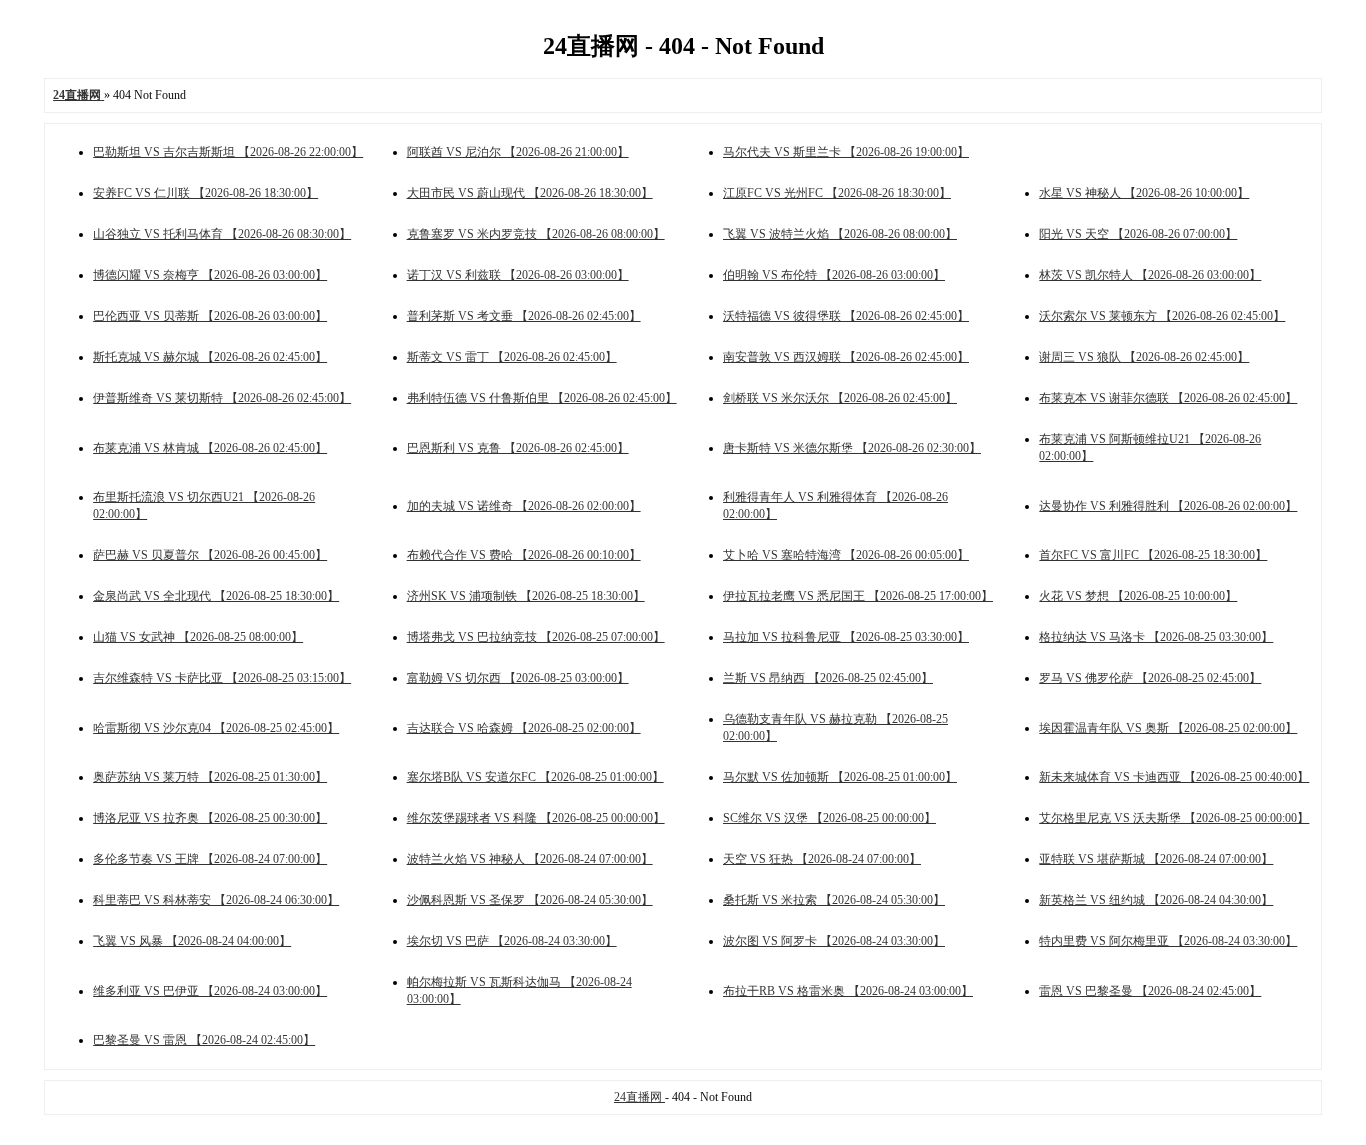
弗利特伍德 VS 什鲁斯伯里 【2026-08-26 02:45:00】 (542, 398)
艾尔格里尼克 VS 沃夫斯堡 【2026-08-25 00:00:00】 (1174, 818)
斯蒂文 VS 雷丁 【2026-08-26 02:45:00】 (512, 357)
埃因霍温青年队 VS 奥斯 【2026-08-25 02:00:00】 (1168, 728)
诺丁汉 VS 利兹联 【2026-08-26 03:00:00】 (518, 275)
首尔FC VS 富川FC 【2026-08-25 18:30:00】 (1153, 555)
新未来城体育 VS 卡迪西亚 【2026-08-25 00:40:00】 (1174, 777)
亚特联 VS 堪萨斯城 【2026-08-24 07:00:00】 (1156, 859)
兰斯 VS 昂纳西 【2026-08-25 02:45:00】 (828, 678)
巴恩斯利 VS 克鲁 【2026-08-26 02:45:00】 (518, 448)
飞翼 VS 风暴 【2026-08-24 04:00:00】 (192, 941)
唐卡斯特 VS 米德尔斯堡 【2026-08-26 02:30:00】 (852, 448)
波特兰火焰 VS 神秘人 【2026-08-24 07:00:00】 (530, 859)
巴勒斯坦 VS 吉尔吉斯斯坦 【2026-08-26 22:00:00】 (228, 152)
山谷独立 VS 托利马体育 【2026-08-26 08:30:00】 (222, 234)
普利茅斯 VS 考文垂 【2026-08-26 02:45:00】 (524, 316)
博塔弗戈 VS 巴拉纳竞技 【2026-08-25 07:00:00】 (536, 637)
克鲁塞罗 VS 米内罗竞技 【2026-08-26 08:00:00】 (536, 234)
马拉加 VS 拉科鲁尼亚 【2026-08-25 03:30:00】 (846, 637)
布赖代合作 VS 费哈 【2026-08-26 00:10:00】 (524, 555)
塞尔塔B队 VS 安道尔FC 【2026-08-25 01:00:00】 (535, 777)
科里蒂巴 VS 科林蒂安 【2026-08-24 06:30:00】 (216, 900)
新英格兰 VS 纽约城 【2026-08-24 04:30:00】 (1156, 900)
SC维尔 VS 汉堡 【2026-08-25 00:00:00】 (829, 818)
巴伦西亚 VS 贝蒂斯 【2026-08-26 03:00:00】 (210, 316)
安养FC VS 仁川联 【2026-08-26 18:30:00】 (205, 193)
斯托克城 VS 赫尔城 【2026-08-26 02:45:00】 (210, 357)
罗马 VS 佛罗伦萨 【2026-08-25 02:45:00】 (1150, 678)
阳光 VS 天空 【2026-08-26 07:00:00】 (1138, 234)
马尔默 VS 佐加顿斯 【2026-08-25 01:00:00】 (840, 777)
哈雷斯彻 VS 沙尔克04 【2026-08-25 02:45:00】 (216, 728)
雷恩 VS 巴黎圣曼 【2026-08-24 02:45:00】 (1150, 991)
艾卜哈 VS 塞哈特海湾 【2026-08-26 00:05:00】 (846, 555)
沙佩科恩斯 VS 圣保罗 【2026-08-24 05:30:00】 (530, 900)
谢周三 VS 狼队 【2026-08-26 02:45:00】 (1144, 357)
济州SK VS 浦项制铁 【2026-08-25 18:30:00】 (526, 596)
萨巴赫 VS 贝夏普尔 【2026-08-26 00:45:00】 (210, 555)
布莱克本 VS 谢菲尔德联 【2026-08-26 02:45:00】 (1168, 398)
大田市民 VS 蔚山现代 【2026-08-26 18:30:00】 (530, 193)
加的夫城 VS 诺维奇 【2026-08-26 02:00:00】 (524, 506)
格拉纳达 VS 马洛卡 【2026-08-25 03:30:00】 (1156, 637)
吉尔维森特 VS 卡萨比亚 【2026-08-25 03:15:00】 (222, 678)
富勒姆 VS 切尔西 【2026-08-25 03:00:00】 (518, 678)
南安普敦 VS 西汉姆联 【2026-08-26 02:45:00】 (846, 357)
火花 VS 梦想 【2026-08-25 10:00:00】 (1138, 596)
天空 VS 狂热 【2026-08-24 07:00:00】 (822, 859)
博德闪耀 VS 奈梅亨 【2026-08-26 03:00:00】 (210, 275)
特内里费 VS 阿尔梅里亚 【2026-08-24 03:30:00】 (1168, 941)
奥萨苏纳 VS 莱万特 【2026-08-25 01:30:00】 (210, 777)
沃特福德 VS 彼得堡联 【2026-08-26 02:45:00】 (846, 316)
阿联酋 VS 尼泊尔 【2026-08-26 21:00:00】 (518, 152)
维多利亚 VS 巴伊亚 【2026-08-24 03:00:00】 (210, 991)
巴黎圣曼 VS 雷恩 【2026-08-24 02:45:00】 (204, 1040)
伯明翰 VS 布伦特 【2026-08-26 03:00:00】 (834, 275)
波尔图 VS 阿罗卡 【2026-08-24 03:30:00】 (834, 941)
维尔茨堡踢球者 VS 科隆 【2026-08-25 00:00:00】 (536, 818)
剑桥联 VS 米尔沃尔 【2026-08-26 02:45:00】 (840, 398)
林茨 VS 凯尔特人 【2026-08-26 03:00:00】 (1150, 275)
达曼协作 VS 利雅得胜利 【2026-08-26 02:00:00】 (1168, 506)
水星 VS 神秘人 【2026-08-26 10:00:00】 (1144, 193)
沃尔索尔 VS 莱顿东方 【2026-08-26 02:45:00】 (1162, 316)
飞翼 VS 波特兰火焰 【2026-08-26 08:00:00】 (840, 234)
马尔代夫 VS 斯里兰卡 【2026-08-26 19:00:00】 (846, 152)
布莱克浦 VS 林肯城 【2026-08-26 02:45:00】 (210, 448)
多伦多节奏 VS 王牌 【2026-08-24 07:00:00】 (210, 859)
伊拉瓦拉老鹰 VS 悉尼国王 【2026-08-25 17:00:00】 (858, 596)
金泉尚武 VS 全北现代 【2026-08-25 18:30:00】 (216, 596)
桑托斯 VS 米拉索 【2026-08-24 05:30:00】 (834, 900)
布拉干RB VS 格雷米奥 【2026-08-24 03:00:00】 (848, 991)
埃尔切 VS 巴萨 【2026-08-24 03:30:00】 (512, 941)
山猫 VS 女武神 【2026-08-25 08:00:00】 (198, 637)
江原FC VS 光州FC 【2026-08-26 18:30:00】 (837, 193)
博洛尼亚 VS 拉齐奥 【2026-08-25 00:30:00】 (210, 818)
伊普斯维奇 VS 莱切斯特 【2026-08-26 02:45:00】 (222, 398)
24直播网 (639, 1097)
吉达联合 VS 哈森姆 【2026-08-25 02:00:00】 (524, 728)
